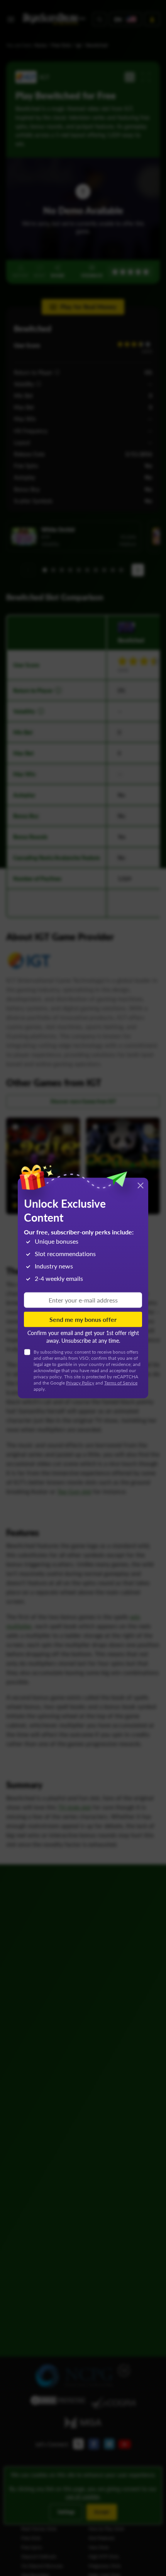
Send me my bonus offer (83, 1319)
